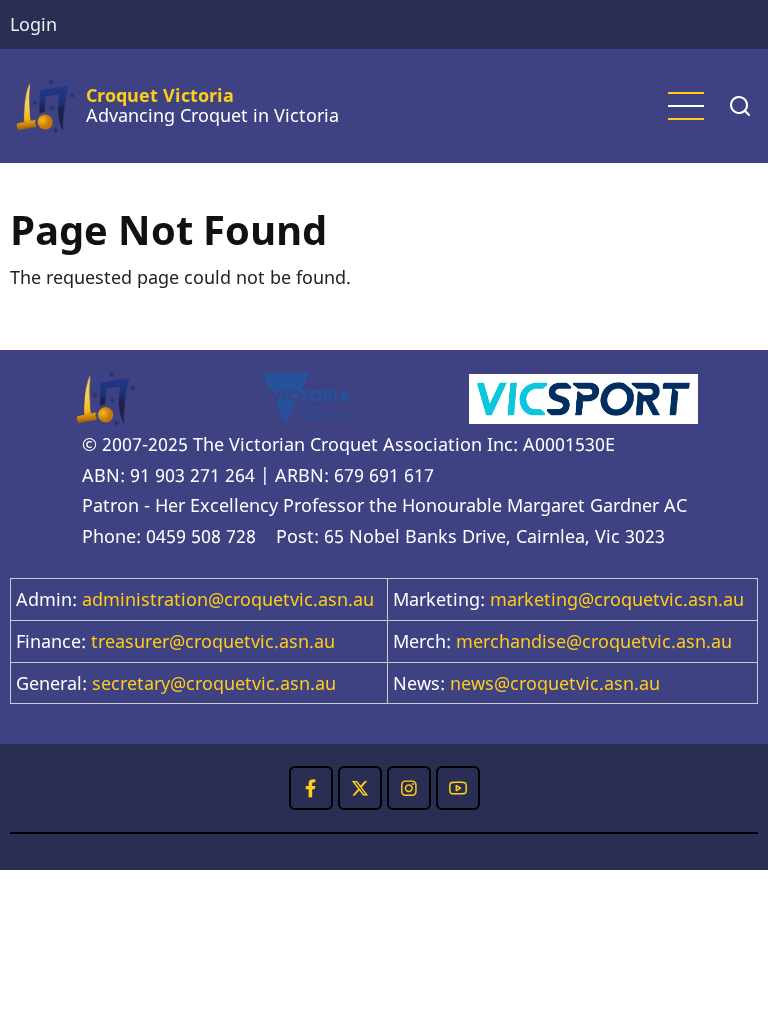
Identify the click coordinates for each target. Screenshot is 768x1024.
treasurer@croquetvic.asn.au (213, 641)
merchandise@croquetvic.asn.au (594, 641)
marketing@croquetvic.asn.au (617, 599)
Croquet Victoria (160, 95)
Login (33, 24)
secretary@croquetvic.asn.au (214, 683)
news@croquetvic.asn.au (555, 683)
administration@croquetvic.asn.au (228, 599)
